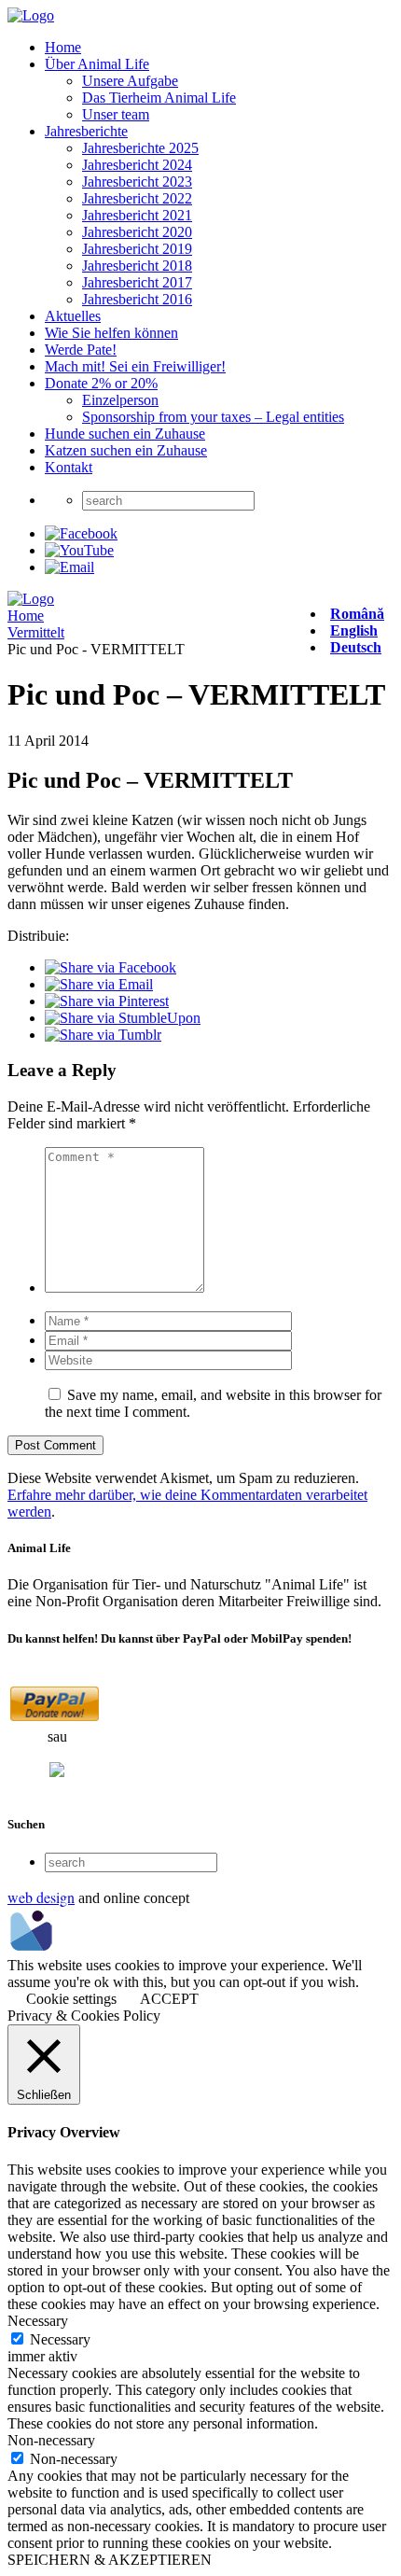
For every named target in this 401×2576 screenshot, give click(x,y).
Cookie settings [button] (71, 1999)
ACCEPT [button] (169, 1999)
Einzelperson (120, 400)
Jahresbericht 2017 (137, 282)
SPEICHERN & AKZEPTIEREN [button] (110, 2560)
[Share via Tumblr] (103, 1035)
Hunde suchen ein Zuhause (125, 434)
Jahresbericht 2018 (137, 266)
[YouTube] (79, 550)
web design (41, 1897)
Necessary (60, 2339)
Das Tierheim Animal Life (159, 98)
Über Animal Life (97, 64)
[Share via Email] (99, 984)
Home (63, 47)
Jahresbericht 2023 (137, 182)
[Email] (69, 567)
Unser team (116, 114)
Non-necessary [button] (51, 2440)
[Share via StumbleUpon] (123, 1018)
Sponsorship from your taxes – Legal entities (213, 417)
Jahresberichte (86, 131)
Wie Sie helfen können (111, 333)
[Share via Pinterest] (107, 1001)
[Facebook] (81, 533)
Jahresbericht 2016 (137, 299)
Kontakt (69, 467)
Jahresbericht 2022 (137, 198)
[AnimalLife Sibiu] (31, 15)
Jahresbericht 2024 (137, 165)
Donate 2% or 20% (101, 383)
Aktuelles (73, 316)
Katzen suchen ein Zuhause (126, 450)
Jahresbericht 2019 (137, 249)
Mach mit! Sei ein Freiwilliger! (135, 366)
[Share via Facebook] (111, 967)
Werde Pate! (81, 350)
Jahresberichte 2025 (140, 148)
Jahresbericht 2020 (137, 232)
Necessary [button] (38, 2321)
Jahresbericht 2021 (137, 215)
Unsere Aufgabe (130, 81)
